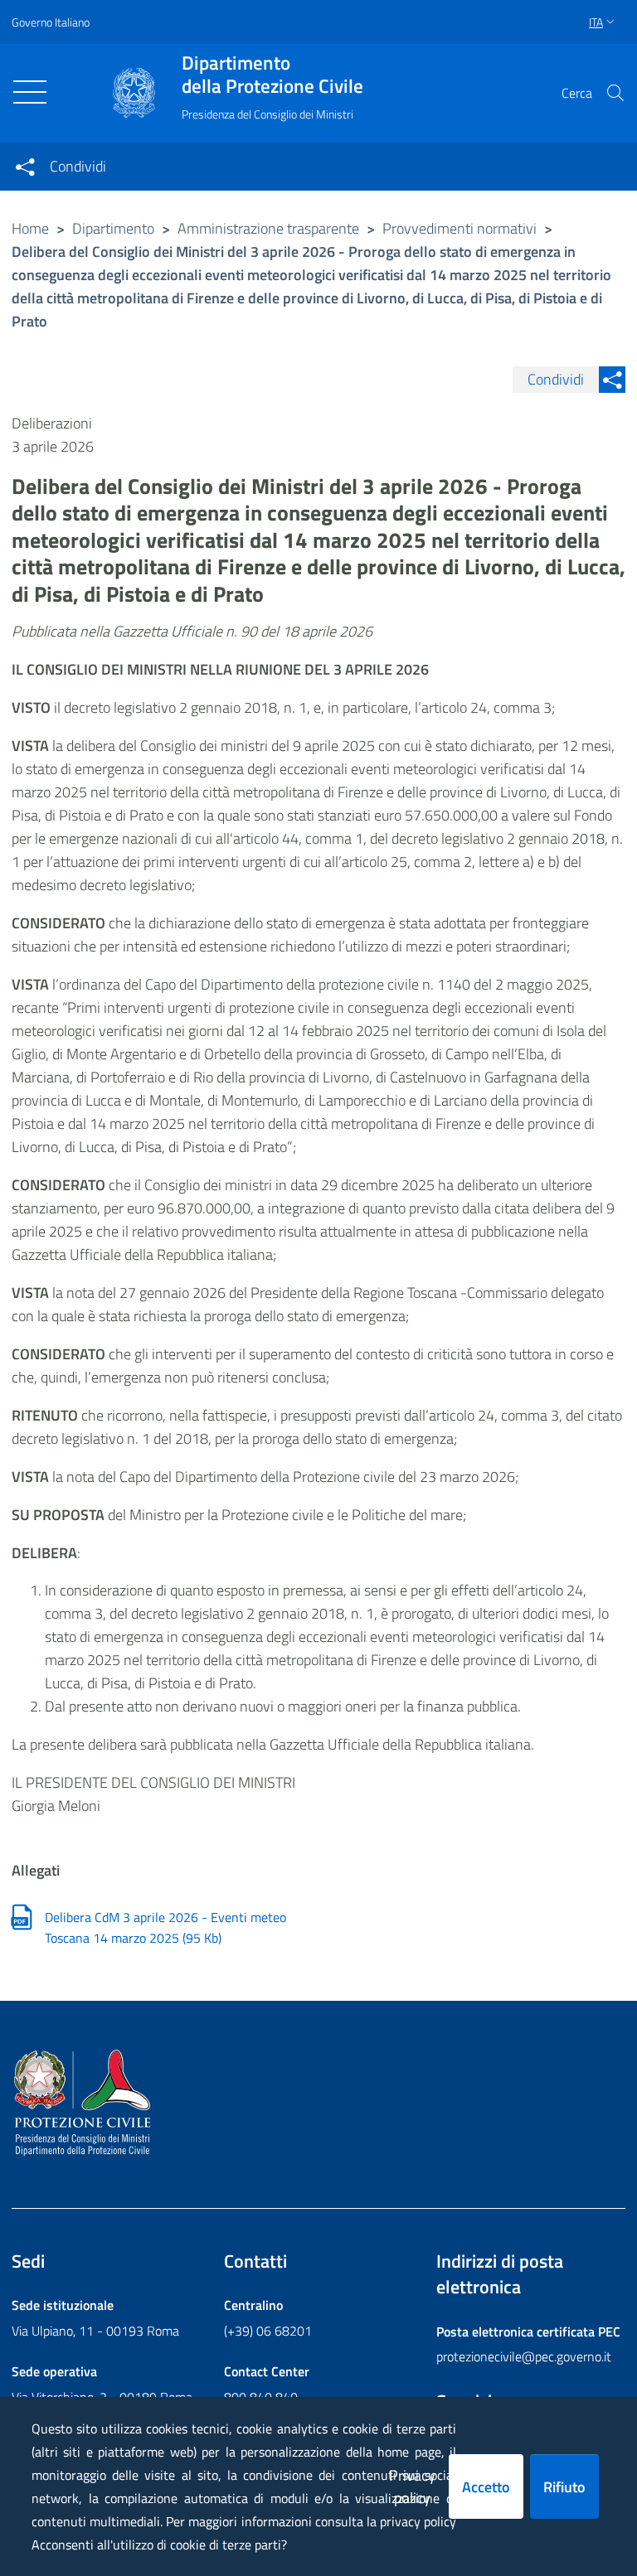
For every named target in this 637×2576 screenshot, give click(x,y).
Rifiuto (564, 2487)
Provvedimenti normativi (460, 228)
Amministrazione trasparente (268, 228)
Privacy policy (412, 2486)
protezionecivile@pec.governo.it (524, 2356)
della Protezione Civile (272, 75)
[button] (615, 93)
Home (30, 228)
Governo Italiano (51, 22)
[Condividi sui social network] (25, 167)
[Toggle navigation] (30, 92)
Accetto (486, 2487)
